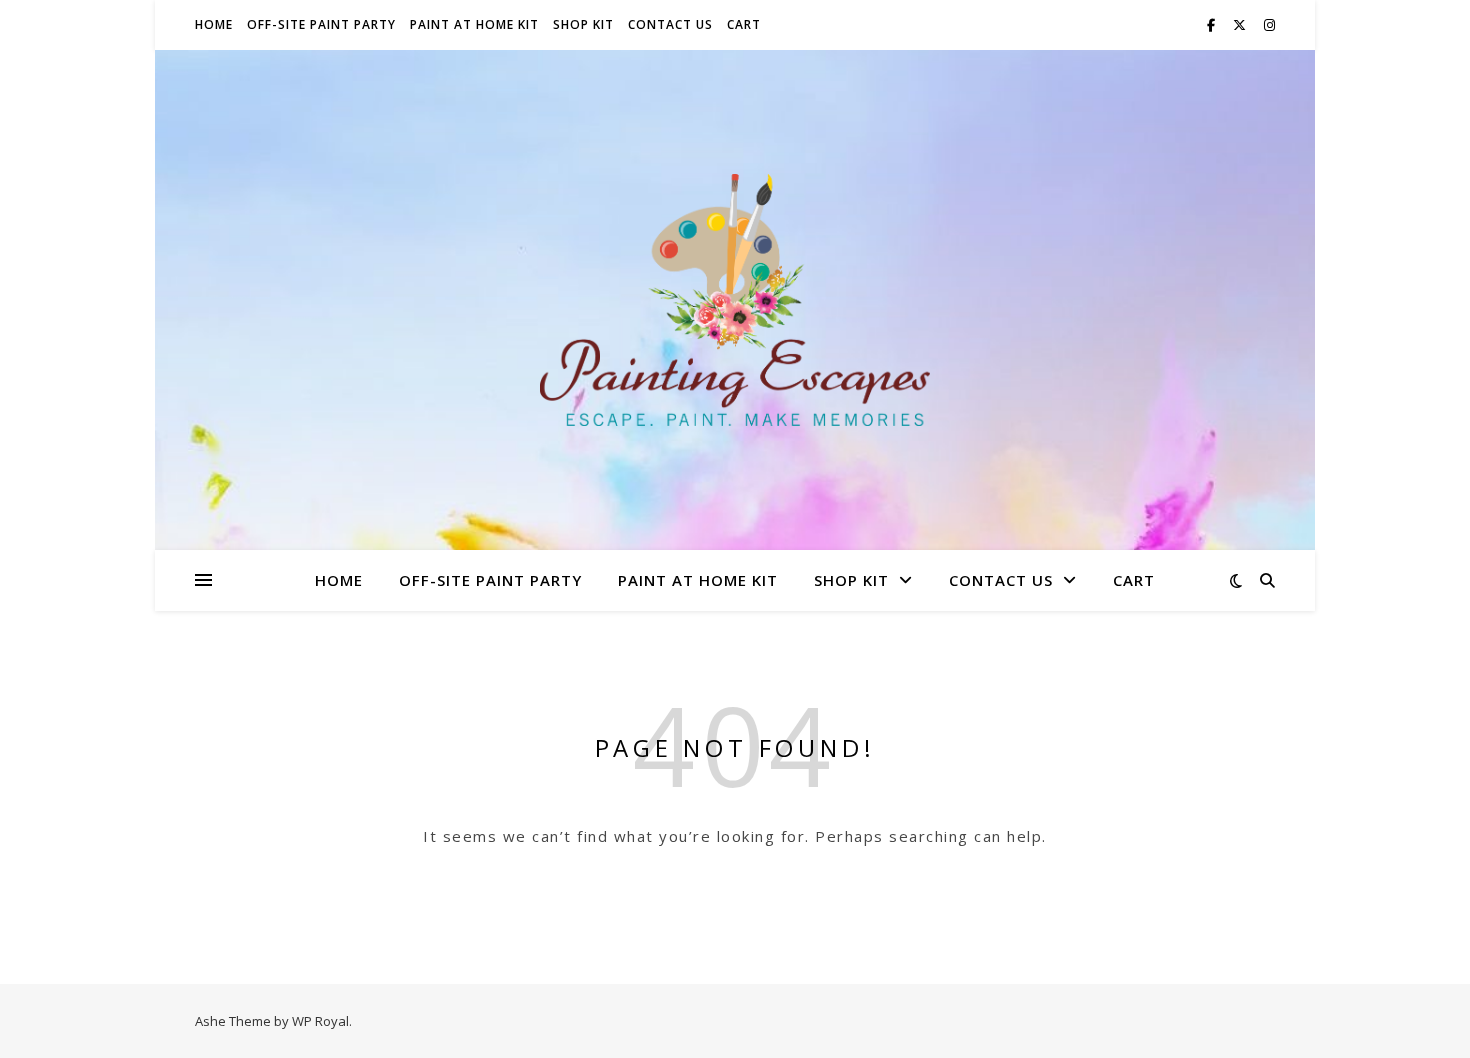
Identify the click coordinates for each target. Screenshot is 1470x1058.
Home (214, 24)
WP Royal (320, 1021)
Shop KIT (583, 24)
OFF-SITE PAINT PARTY (321, 24)
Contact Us (670, 24)
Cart (744, 24)
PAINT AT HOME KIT (474, 24)
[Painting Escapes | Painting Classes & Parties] (735, 300)
